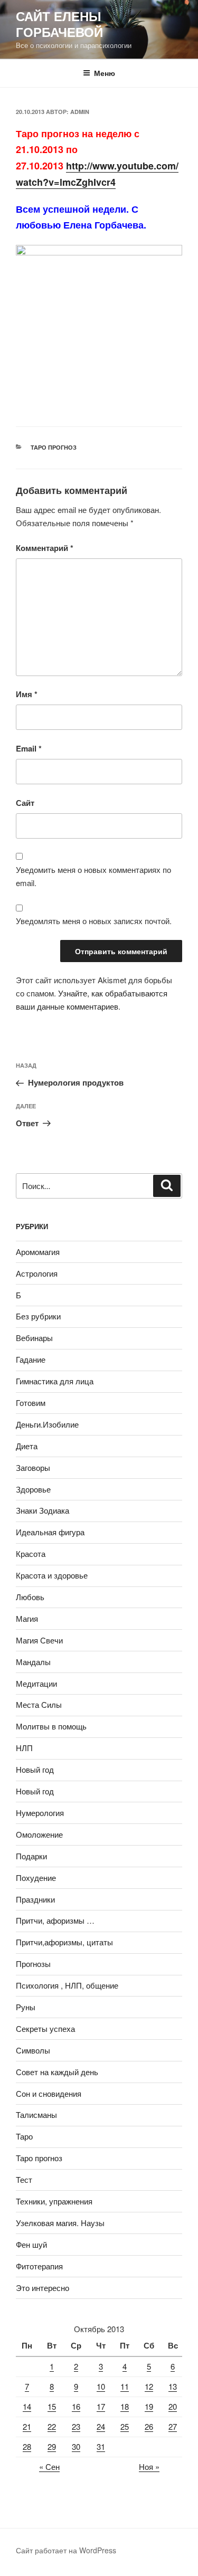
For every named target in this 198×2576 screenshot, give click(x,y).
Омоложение (39, 1834)
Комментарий (45, 548)
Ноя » (149, 2466)
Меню (105, 73)
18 (125, 2406)
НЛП (24, 1748)
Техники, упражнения (54, 2201)
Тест (24, 2179)
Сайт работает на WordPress (66, 2550)
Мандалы (33, 1662)
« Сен (49, 2466)
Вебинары (34, 1338)
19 (149, 2406)
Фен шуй (31, 2244)
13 (173, 2386)
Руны (26, 2007)
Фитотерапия (39, 2266)
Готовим (31, 1403)
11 (125, 2386)
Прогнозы (33, 1964)
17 (101, 2406)
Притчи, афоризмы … (55, 1920)
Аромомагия (38, 1252)
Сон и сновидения (49, 2093)
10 (101, 2386)
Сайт (25, 803)
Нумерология (40, 1813)
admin (80, 112)
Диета (27, 1446)
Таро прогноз (54, 447)
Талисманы (36, 2114)
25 (125, 2426)
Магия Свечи (39, 1640)
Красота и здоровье (52, 1575)
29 (52, 2446)
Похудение (36, 1878)
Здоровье (33, 1489)
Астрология (37, 1273)
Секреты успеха (45, 2028)
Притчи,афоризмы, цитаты (64, 1942)
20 (173, 2406)
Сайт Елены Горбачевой (59, 24)
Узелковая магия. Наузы (60, 2223)
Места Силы (39, 1704)
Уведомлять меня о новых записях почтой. (94, 921)
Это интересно (43, 2288)
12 (149, 2386)
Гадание (31, 1359)
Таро (24, 2136)
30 (76, 2446)
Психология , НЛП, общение (67, 1985)
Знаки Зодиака (43, 1510)
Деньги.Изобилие (47, 1424)
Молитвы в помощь (51, 1726)
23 (76, 2426)
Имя (27, 694)
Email (29, 748)
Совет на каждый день (57, 2072)
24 (101, 2426)
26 (149, 2426)
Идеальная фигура (50, 1532)
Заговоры (33, 1467)
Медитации (36, 1683)
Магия (27, 1618)
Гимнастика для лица (55, 1381)
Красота (31, 1553)
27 (173, 2426)
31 (101, 2446)
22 (52, 2426)
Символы (33, 2050)
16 (76, 2406)
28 (27, 2446)
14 (27, 2406)
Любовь (30, 1597)
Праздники (35, 1899)
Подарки (31, 1856)
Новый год (35, 1769)
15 (52, 2406)
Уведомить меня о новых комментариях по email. (93, 876)
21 (27, 2426)
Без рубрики (38, 1316)
